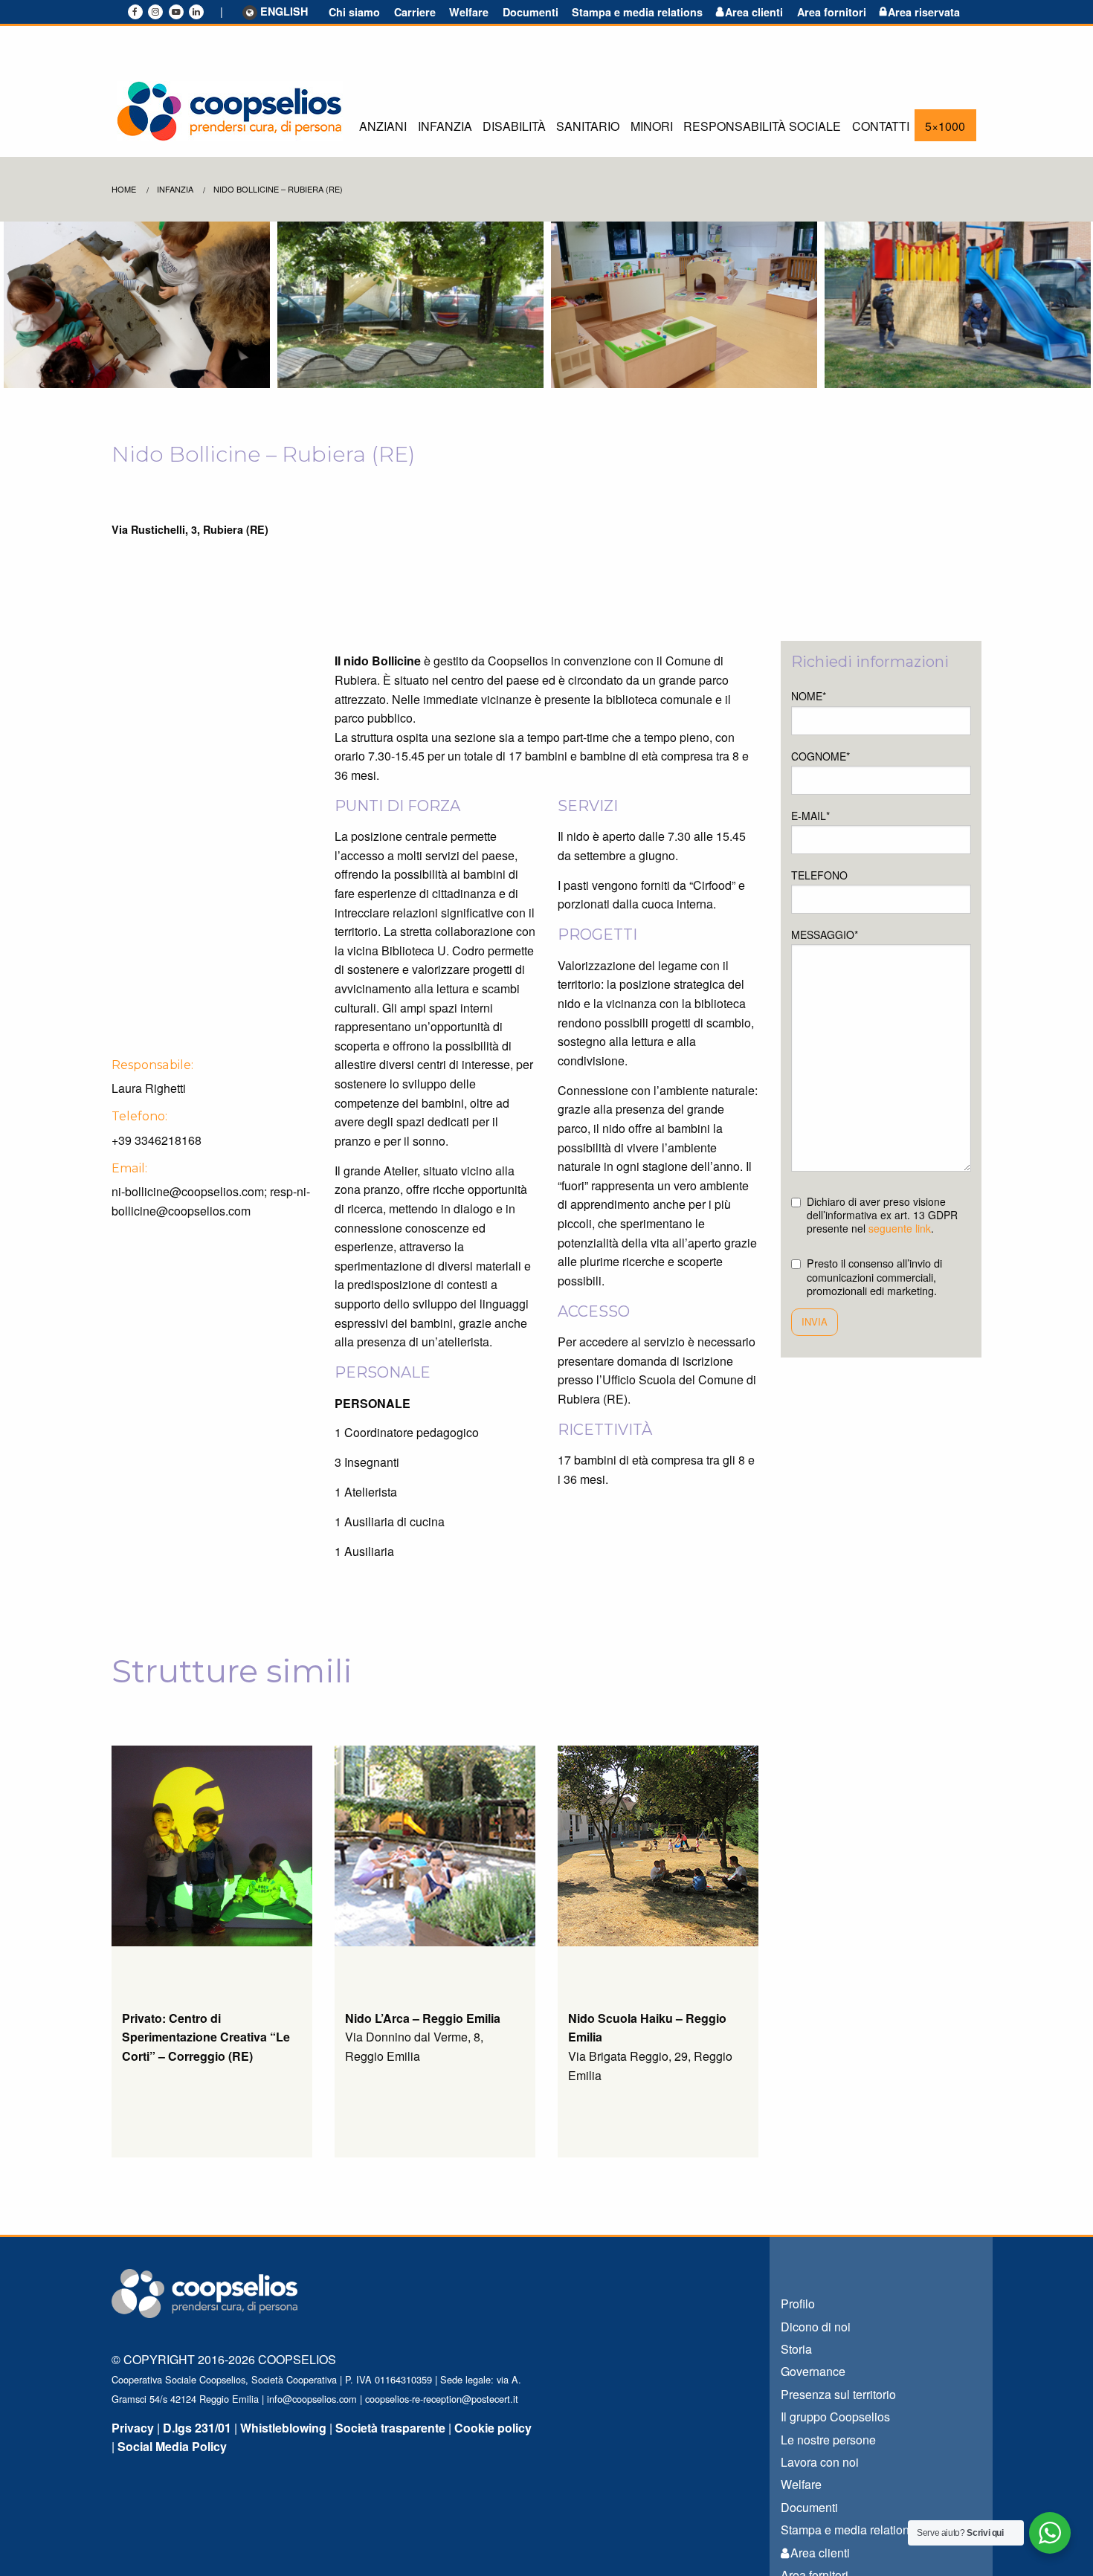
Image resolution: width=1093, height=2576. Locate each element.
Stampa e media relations (637, 12)
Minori (652, 126)
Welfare (469, 12)
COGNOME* (820, 756)
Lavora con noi (820, 2462)
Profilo (798, 2304)
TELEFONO (819, 875)
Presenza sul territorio (838, 2394)
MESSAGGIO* (825, 934)
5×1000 (945, 126)
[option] (137, 305)
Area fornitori (832, 12)
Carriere (415, 12)
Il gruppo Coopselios (835, 2417)
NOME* (809, 696)
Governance (813, 2371)
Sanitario (588, 126)
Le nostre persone (828, 2440)
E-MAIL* (810, 816)
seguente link (900, 1228)
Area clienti (754, 12)
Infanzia (445, 126)
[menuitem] (383, 125)
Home (124, 189)
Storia (796, 2349)
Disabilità (514, 126)
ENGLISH (284, 12)
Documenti (531, 12)
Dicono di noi (816, 2327)
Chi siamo (354, 12)
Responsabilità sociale (762, 126)
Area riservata (924, 12)
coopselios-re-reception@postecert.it (442, 2399)
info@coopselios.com (312, 2399)
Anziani (383, 126)
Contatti (881, 126)
